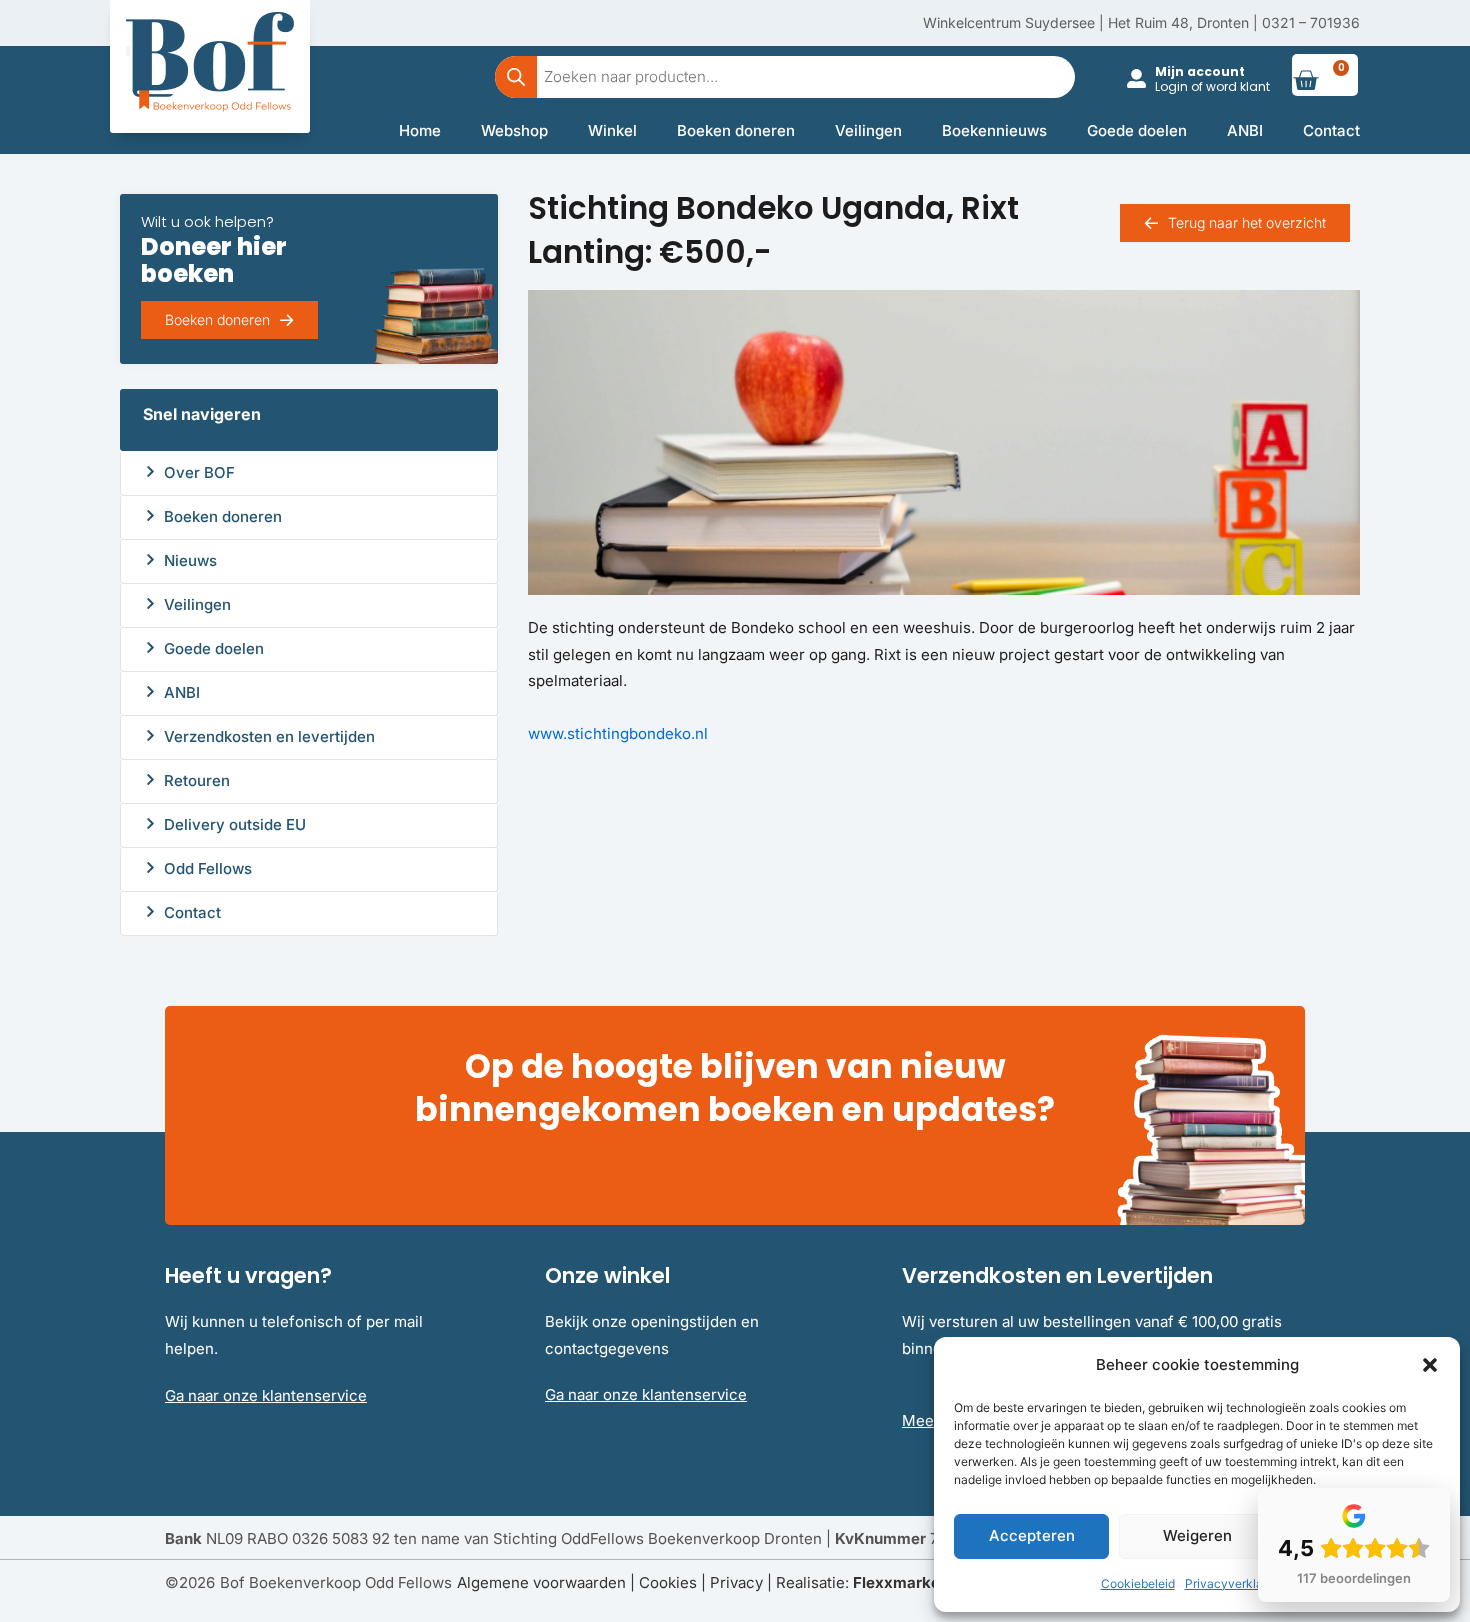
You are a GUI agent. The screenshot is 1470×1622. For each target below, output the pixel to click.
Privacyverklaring (1234, 1583)
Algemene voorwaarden (541, 1582)
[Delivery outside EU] (150, 823)
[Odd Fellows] (150, 867)
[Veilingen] (150, 603)
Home (420, 130)
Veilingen (868, 130)
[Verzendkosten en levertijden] (150, 735)
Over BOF (199, 472)
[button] (1430, 1365)
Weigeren (1197, 1535)
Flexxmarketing (910, 1582)
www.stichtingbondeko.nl (618, 733)
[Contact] (150, 911)
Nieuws (190, 560)
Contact (1331, 130)
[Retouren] (150, 779)
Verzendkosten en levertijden (269, 736)
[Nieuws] (150, 559)
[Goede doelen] (150, 647)
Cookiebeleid (1138, 1583)
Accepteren (1032, 1535)
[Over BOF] (150, 471)
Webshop (514, 130)
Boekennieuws (994, 130)
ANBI (1245, 130)
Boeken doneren (736, 130)
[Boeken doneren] (150, 515)
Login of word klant (1212, 86)
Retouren (197, 780)
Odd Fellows (208, 868)
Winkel (612, 130)
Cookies (668, 1582)
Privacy (736, 1582)
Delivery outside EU (235, 824)
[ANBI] (150, 691)
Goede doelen (1137, 130)
